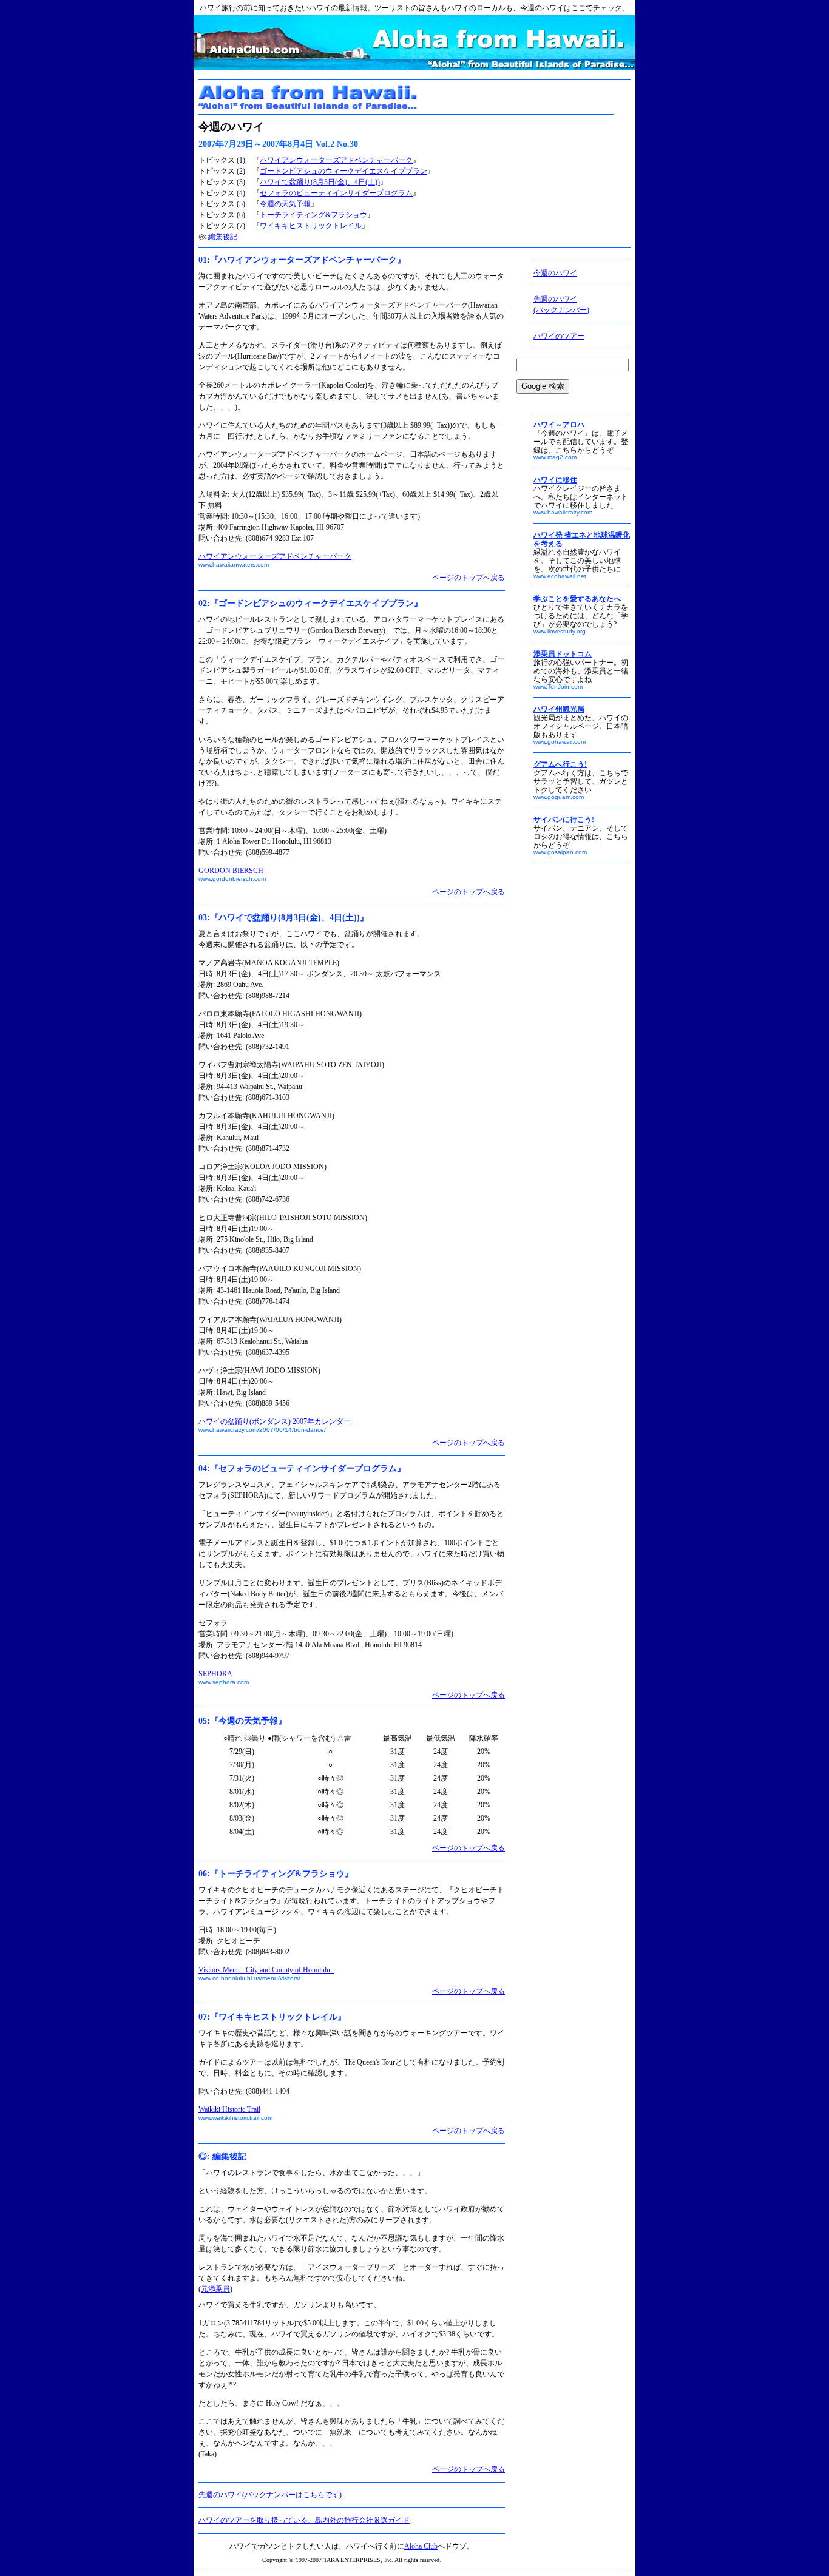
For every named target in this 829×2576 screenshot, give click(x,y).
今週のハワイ (555, 273)
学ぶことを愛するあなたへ (577, 599)
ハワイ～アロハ (559, 425)
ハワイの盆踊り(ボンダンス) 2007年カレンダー (275, 1421)
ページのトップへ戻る (469, 578)
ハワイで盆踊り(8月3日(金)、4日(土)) (320, 182)
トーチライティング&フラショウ (313, 215)
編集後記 (223, 237)
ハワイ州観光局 (559, 709)
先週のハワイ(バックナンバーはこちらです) (270, 2495)
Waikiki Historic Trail (229, 2109)
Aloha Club (421, 2546)
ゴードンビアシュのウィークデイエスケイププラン (343, 171)
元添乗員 (215, 2289)
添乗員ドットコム (563, 654)
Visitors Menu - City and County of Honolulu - (266, 1970)
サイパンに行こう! (564, 820)
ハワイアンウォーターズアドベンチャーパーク (336, 160)
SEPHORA (215, 1674)
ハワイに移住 (555, 480)
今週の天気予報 (285, 204)
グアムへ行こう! (560, 764)
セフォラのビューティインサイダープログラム (336, 193)
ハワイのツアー (559, 336)
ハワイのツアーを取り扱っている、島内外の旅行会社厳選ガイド (304, 2520)
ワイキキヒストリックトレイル (311, 226)
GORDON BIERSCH (231, 871)
